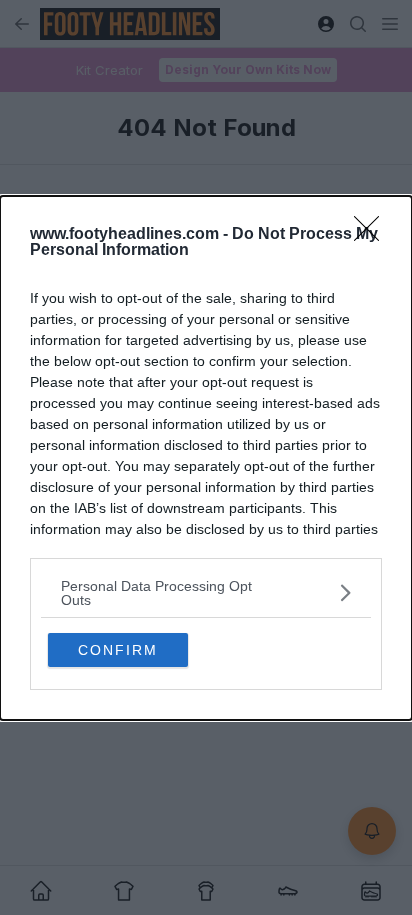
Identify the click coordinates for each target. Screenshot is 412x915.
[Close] (373, 235)
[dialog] (206, 458)
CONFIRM (118, 650)
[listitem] (206, 593)
